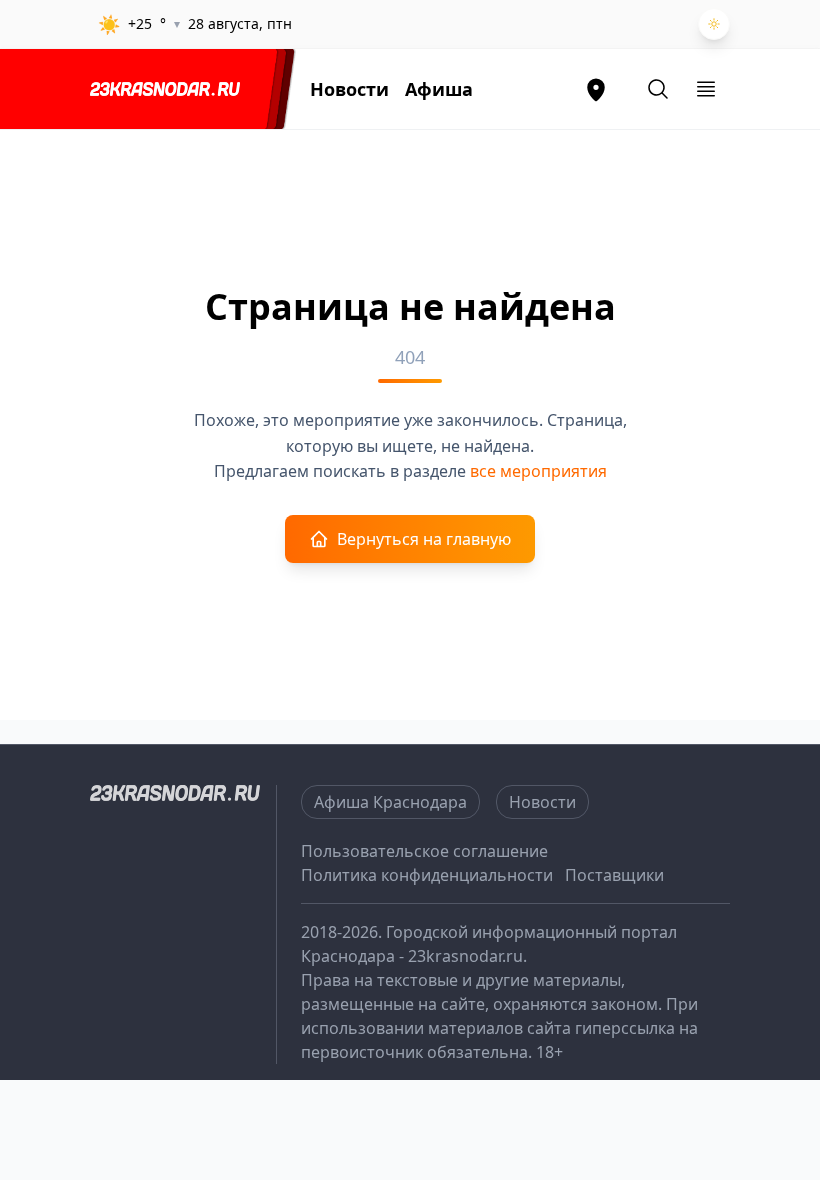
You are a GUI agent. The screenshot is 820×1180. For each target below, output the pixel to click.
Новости (349, 89)
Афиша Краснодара (390, 802)
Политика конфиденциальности (427, 875)
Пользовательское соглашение (424, 851)
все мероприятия (538, 471)
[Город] (596, 89)
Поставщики (614, 875)
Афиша (439, 89)
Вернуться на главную (424, 539)
